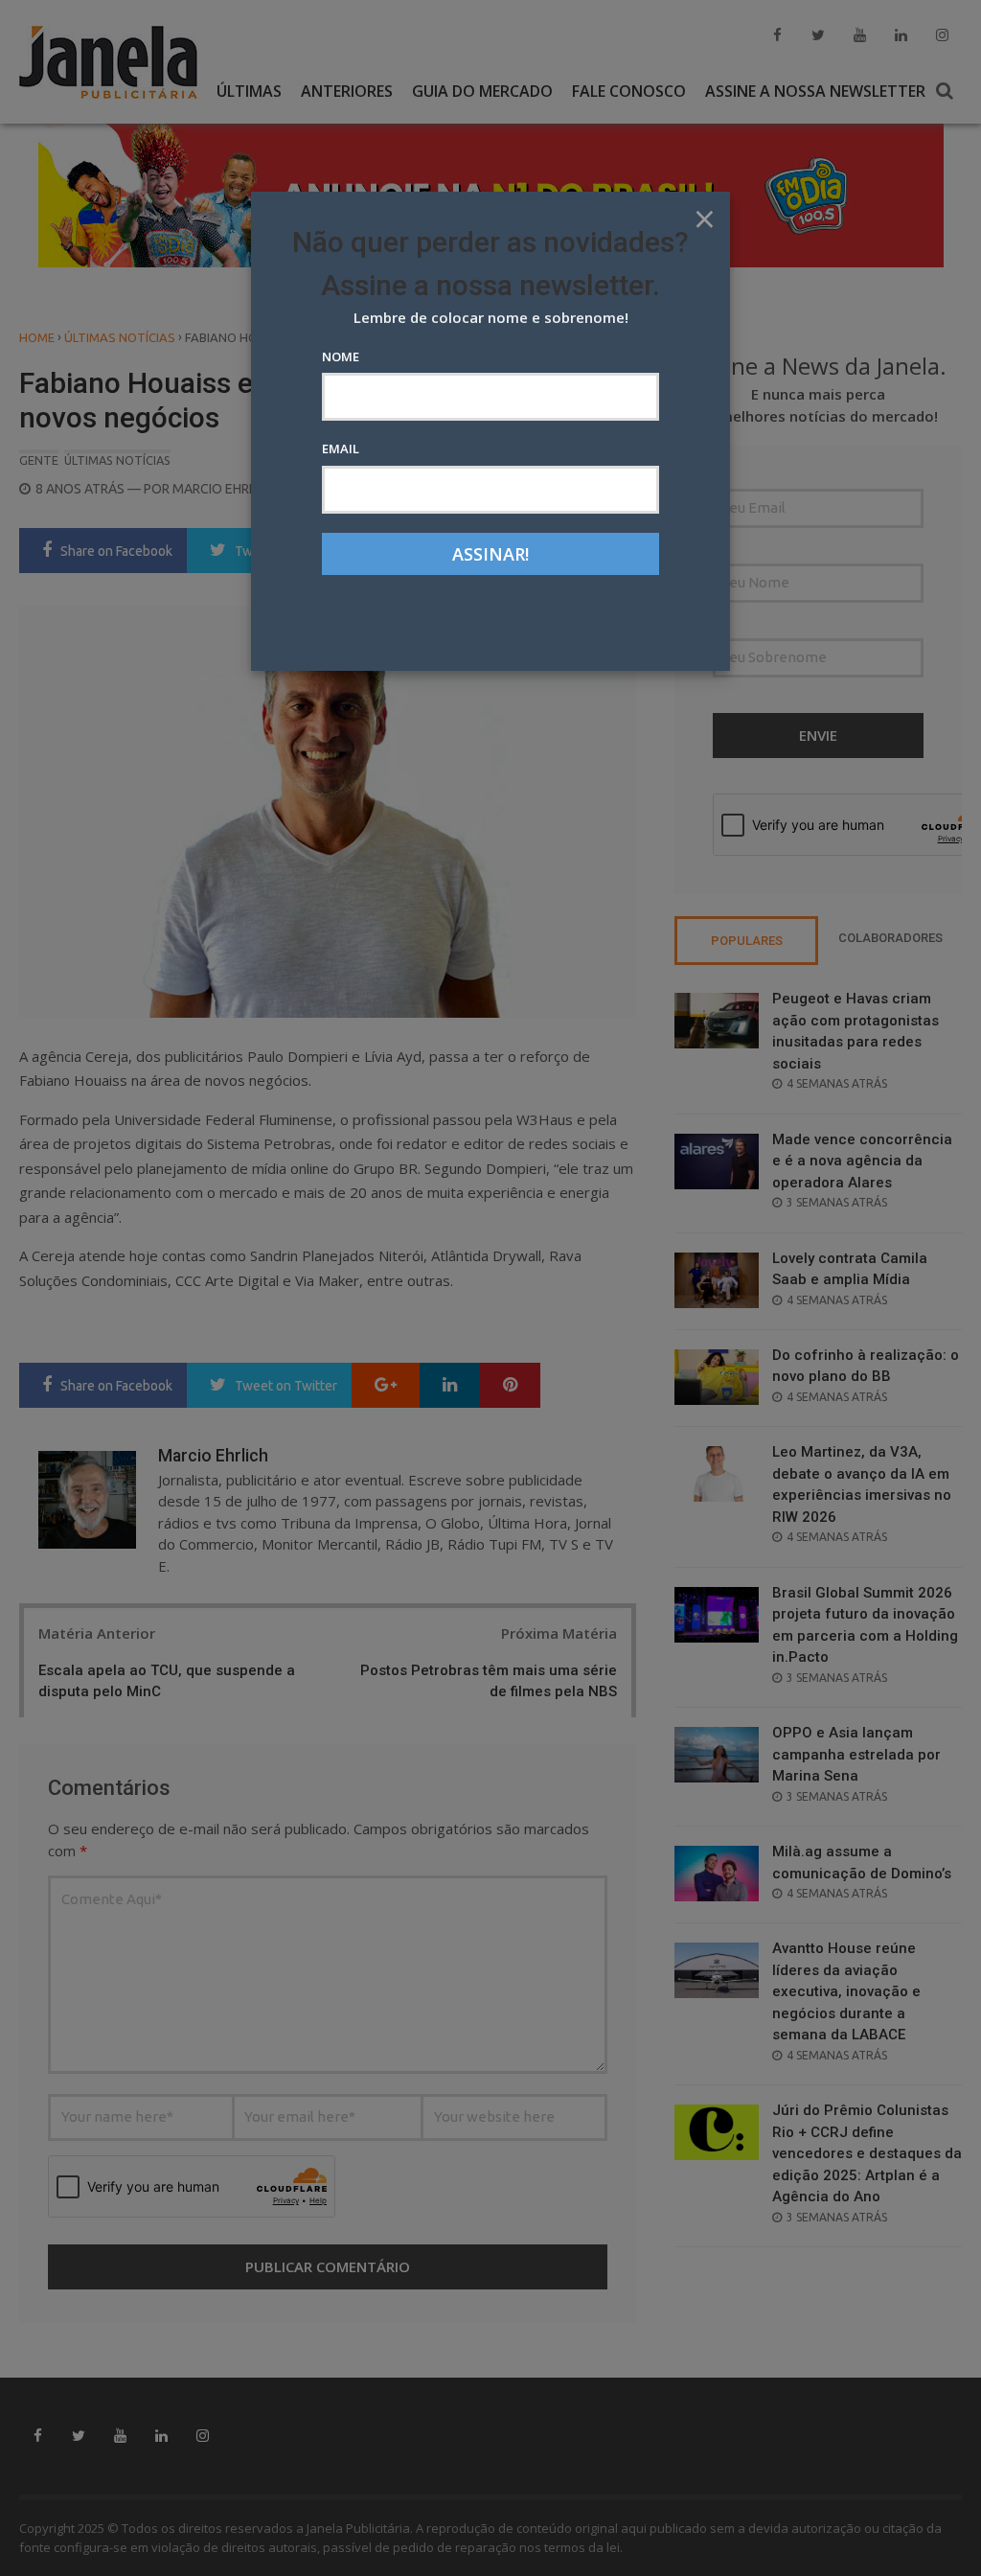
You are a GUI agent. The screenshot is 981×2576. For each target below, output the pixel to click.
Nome (341, 356)
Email (341, 448)
